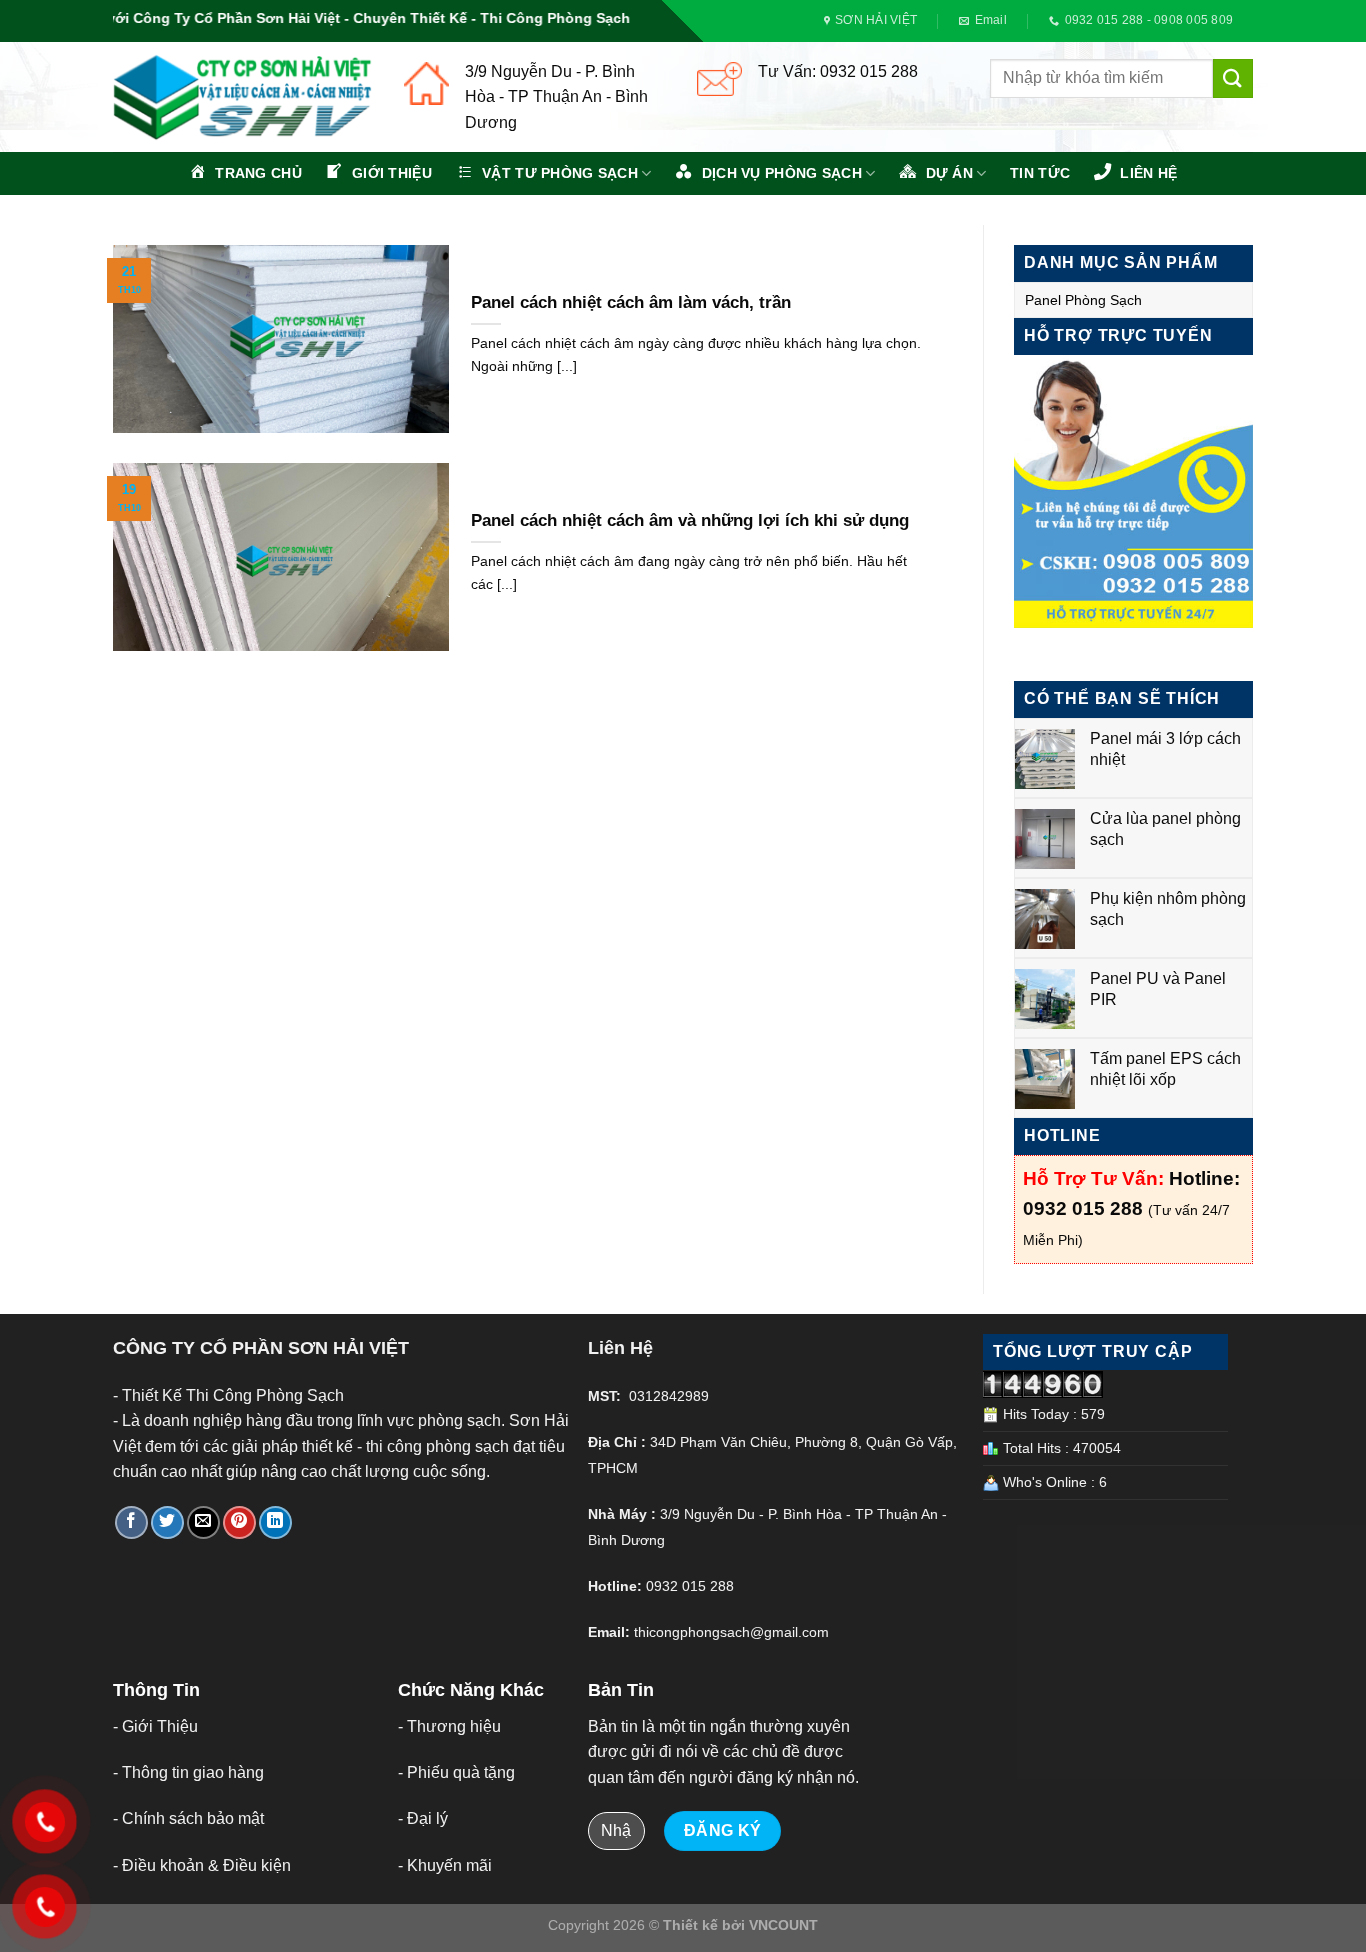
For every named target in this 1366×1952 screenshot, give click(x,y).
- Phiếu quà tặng (456, 1772)
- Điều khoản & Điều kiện (202, 1865)
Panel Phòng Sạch (1083, 300)
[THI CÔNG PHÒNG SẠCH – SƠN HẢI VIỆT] (243, 97)
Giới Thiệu (160, 1726)
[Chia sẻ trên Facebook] (131, 1522)
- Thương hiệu (449, 1726)
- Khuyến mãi (445, 1865)
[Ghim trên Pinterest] (239, 1522)
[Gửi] (1233, 78)
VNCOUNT (783, 1925)
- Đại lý (423, 1818)
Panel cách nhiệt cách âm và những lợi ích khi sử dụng (690, 520)
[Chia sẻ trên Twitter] (167, 1522)
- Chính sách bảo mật (188, 1818)
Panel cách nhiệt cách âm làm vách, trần (631, 302)
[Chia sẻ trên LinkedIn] (275, 1522)
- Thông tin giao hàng (188, 1772)
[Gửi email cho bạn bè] (203, 1522)
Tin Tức (1040, 173)
